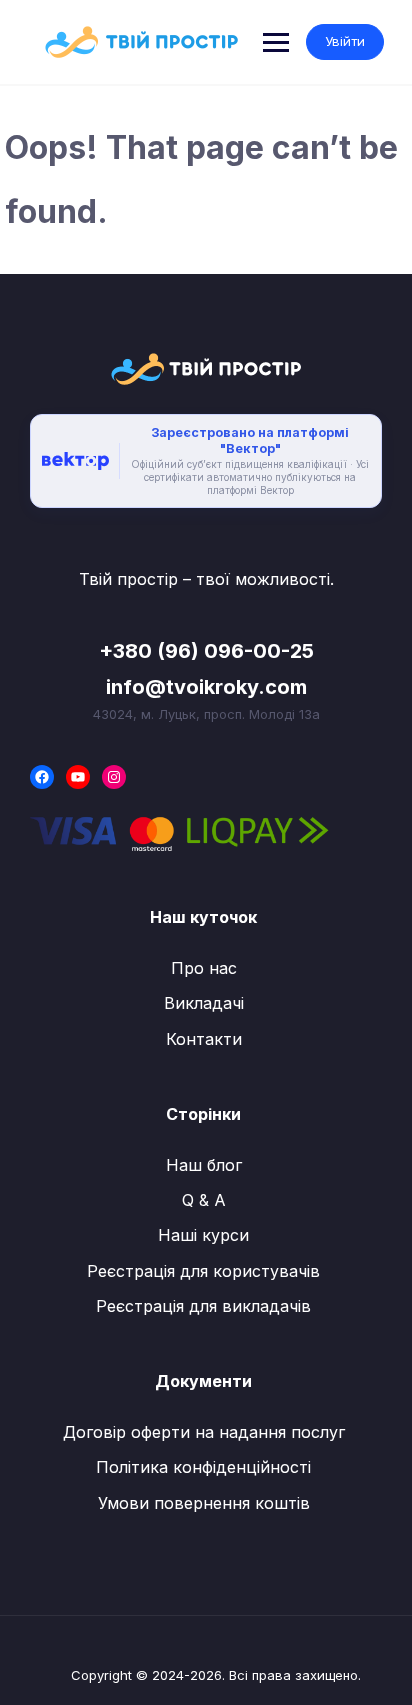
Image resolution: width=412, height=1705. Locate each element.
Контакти (204, 1039)
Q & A (204, 1200)
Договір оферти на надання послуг (204, 1432)
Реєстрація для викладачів (203, 1306)
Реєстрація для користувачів (203, 1271)
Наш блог (204, 1165)
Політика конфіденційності (203, 1467)
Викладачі (204, 1003)
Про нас (204, 968)
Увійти (345, 41)
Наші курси (203, 1235)
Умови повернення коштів (204, 1503)
